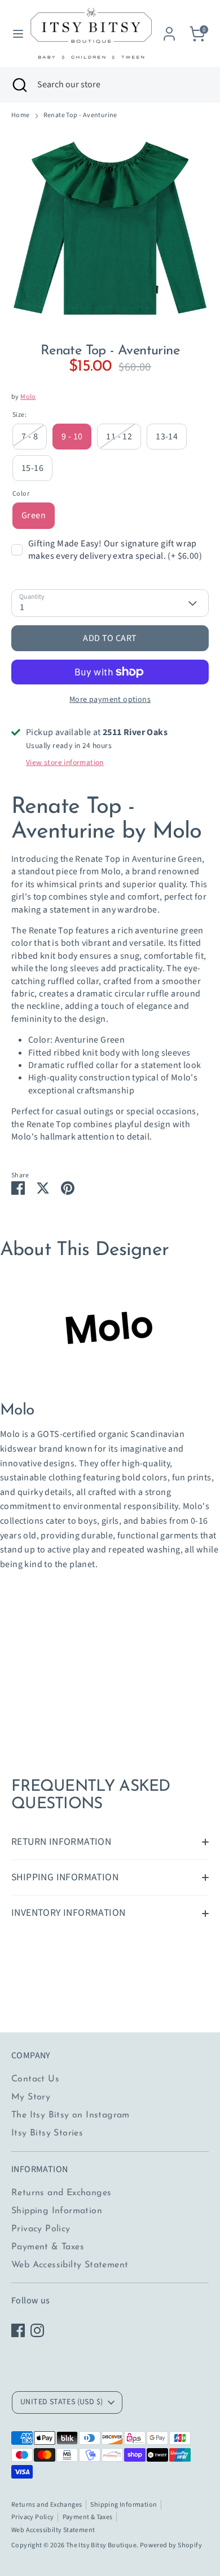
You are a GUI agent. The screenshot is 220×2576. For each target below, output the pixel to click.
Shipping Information (57, 2211)
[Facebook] (18, 2330)
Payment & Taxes (48, 2247)
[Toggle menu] (14, 34)
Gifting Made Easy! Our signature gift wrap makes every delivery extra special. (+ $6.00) (115, 550)
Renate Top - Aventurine (80, 115)
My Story (31, 2097)
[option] (110, 228)
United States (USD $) (61, 2402)
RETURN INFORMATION (61, 1842)
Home (21, 115)
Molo (28, 397)
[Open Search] (19, 84)
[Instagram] (37, 2330)
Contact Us (35, 2079)
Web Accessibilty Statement (70, 2265)
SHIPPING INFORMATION (65, 1877)
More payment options (110, 700)
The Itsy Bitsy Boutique (101, 2545)
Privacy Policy (41, 2229)
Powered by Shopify (171, 2545)
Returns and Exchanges (61, 2193)
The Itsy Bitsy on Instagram (71, 2115)
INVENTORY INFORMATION (68, 1913)
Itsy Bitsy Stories (47, 2133)
